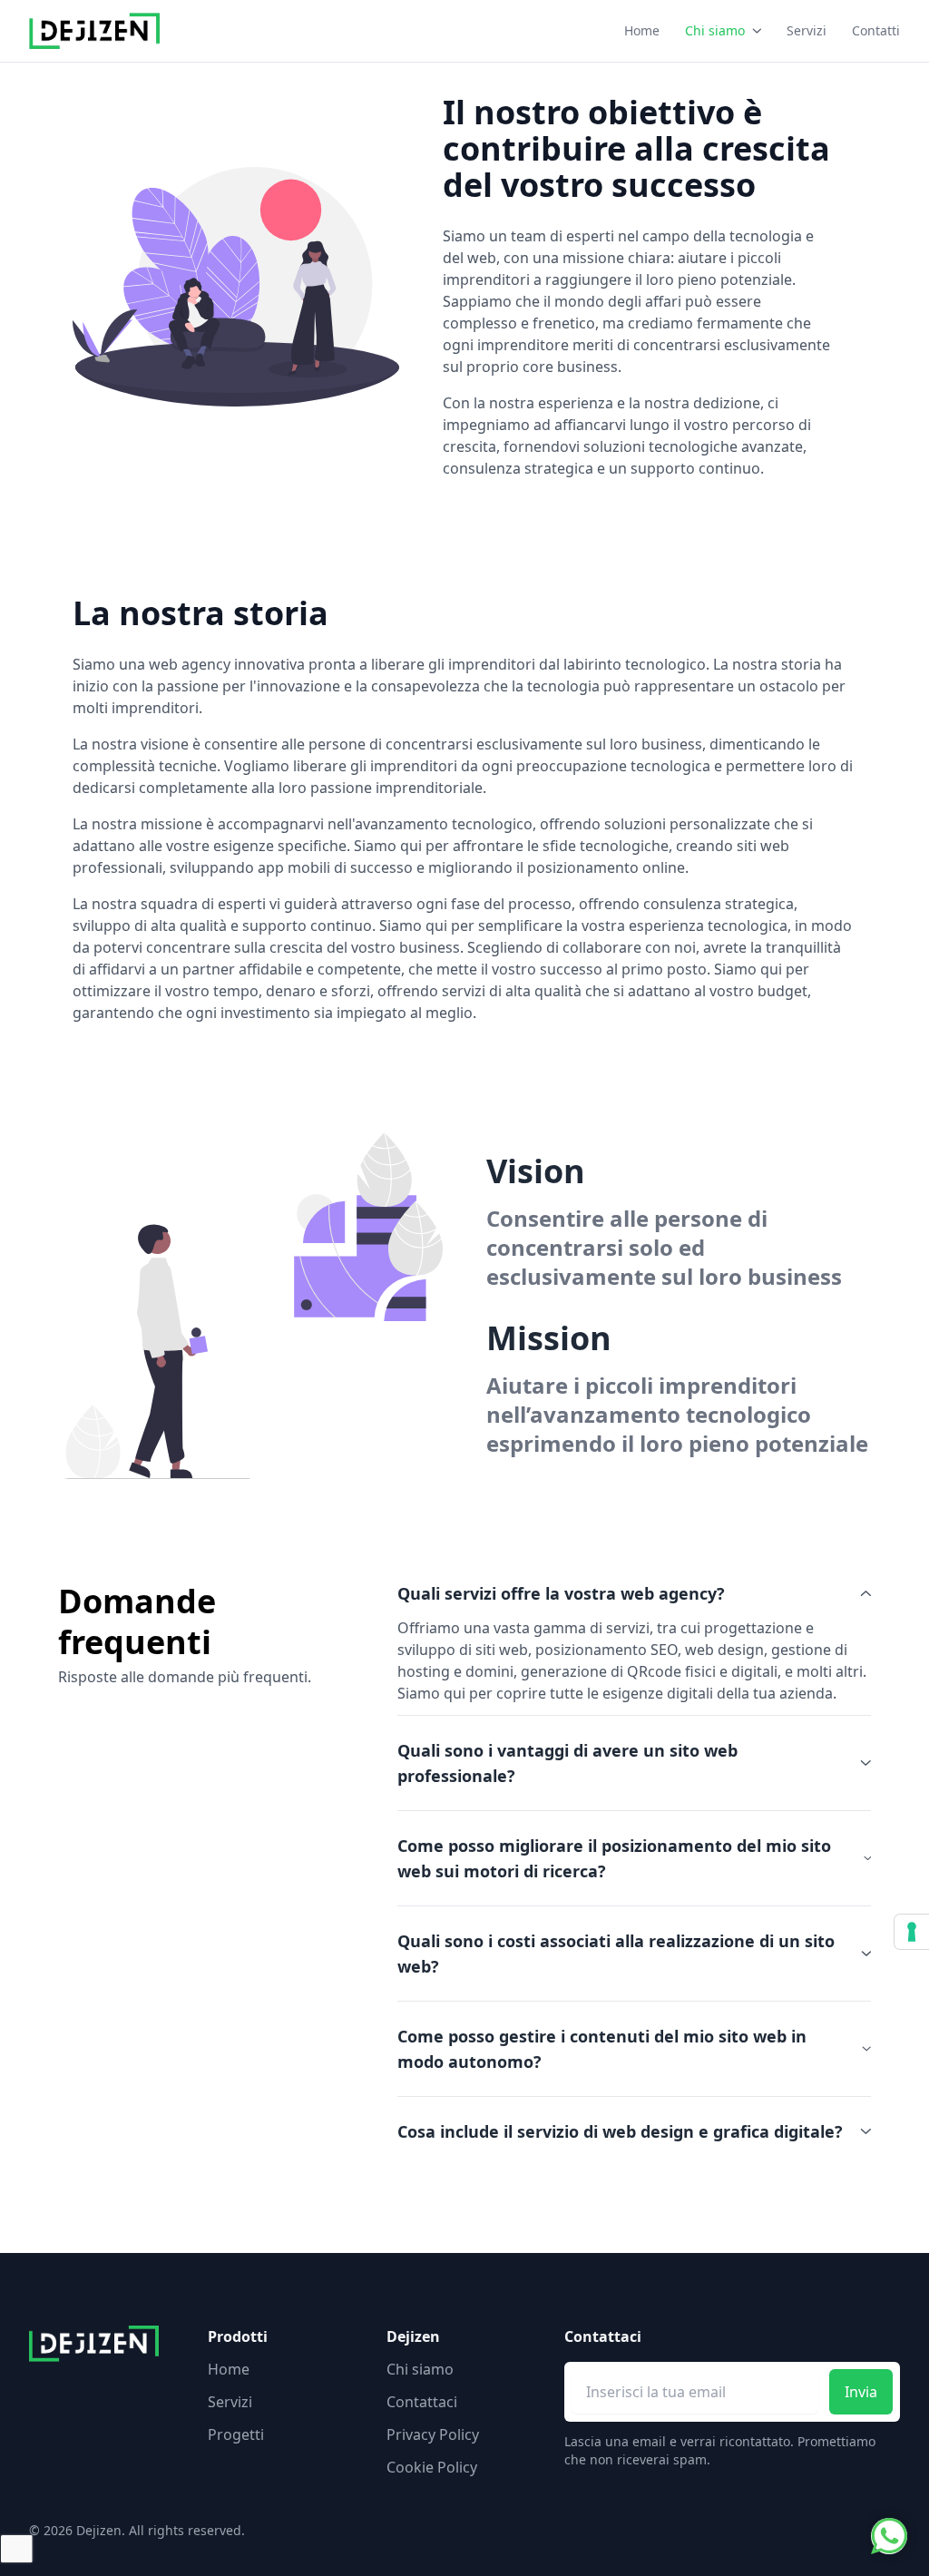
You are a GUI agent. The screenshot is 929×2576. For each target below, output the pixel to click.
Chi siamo (715, 30)
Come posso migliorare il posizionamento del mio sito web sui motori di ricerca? (614, 1858)
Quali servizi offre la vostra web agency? (561, 1593)
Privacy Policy (433, 2434)
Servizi (807, 30)
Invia (861, 2392)
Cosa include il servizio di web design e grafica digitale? (620, 2131)
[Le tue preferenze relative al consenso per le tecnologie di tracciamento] (912, 1932)
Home (642, 30)
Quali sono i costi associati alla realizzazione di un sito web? (616, 1954)
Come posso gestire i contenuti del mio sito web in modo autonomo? (602, 2049)
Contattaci (422, 2402)
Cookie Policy (432, 2467)
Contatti (876, 30)
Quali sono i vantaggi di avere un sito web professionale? (567, 1763)
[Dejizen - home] (94, 31)
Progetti (236, 2434)
